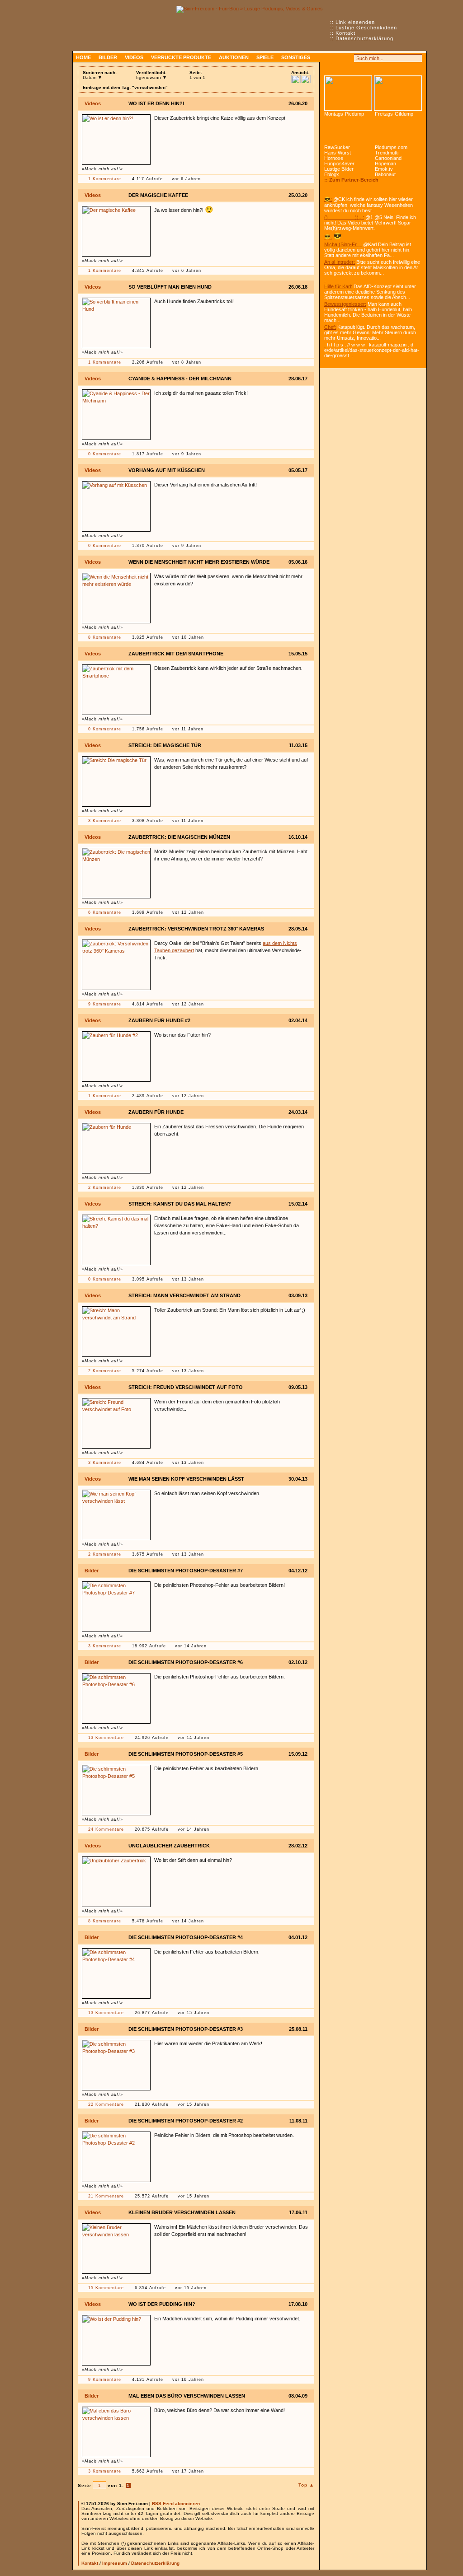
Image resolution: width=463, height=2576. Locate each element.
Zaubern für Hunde (156, 1112)
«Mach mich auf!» (102, 169)
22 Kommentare (106, 2104)
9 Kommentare (105, 1004)
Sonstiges (296, 57)
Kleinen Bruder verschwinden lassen (182, 2212)
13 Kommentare (106, 1738)
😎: (328, 199)
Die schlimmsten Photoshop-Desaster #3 (186, 2029)
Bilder (108, 57)
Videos (134, 57)
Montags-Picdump (344, 114)
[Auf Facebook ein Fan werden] (338, 58)
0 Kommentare (105, 454)
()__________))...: (344, 217)
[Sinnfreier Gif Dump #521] (398, 93)
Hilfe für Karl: (338, 286)
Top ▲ (306, 2485)
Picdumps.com (391, 147)
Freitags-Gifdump (394, 114)
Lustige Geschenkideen (366, 28)
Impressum (115, 2563)
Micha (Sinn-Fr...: (343, 244)
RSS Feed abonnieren (176, 2504)
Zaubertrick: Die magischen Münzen (179, 837)
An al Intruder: (340, 262)
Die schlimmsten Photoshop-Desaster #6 (186, 1662)
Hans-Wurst (338, 153)
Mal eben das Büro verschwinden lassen (187, 2396)
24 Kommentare (106, 1829)
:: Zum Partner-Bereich (351, 180)
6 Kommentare (105, 912)
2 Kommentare (105, 1187)
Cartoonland (388, 158)
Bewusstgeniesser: (345, 304)
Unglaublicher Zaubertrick (169, 1846)
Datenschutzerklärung (364, 38)
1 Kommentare (105, 179)
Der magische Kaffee (158, 195)
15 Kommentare (106, 2288)
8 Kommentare (105, 637)
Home (83, 57)
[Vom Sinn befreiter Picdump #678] (348, 93)
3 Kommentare (105, 821)
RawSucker (337, 147)
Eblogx (332, 174)
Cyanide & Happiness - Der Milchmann (180, 379)
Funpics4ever (339, 164)
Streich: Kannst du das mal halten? (180, 1204)
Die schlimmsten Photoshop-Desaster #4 (186, 1937)
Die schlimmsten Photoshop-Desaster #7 (186, 1571)
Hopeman (385, 164)
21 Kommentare (106, 2196)
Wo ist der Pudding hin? (162, 2304)
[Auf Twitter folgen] (348, 58)
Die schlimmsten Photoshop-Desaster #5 (186, 1754)
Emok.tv (384, 169)
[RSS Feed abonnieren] (328, 58)
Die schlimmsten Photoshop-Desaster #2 (186, 2121)
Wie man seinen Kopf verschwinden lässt (186, 1479)
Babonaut (385, 174)
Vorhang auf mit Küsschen (167, 470)
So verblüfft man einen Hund (170, 287)
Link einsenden (355, 22)
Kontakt (345, 33)
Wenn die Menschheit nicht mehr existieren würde (199, 562)
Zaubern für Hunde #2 (159, 1020)
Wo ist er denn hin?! (156, 103)
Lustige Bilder (339, 169)
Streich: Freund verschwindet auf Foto (186, 1387)
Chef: (330, 327)
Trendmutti (387, 153)
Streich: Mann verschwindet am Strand (184, 1295)
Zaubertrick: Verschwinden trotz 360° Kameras (196, 929)
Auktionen (234, 57)
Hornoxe (334, 158)
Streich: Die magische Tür (165, 745)
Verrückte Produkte (181, 57)
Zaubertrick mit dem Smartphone (176, 654)
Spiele (265, 57)
